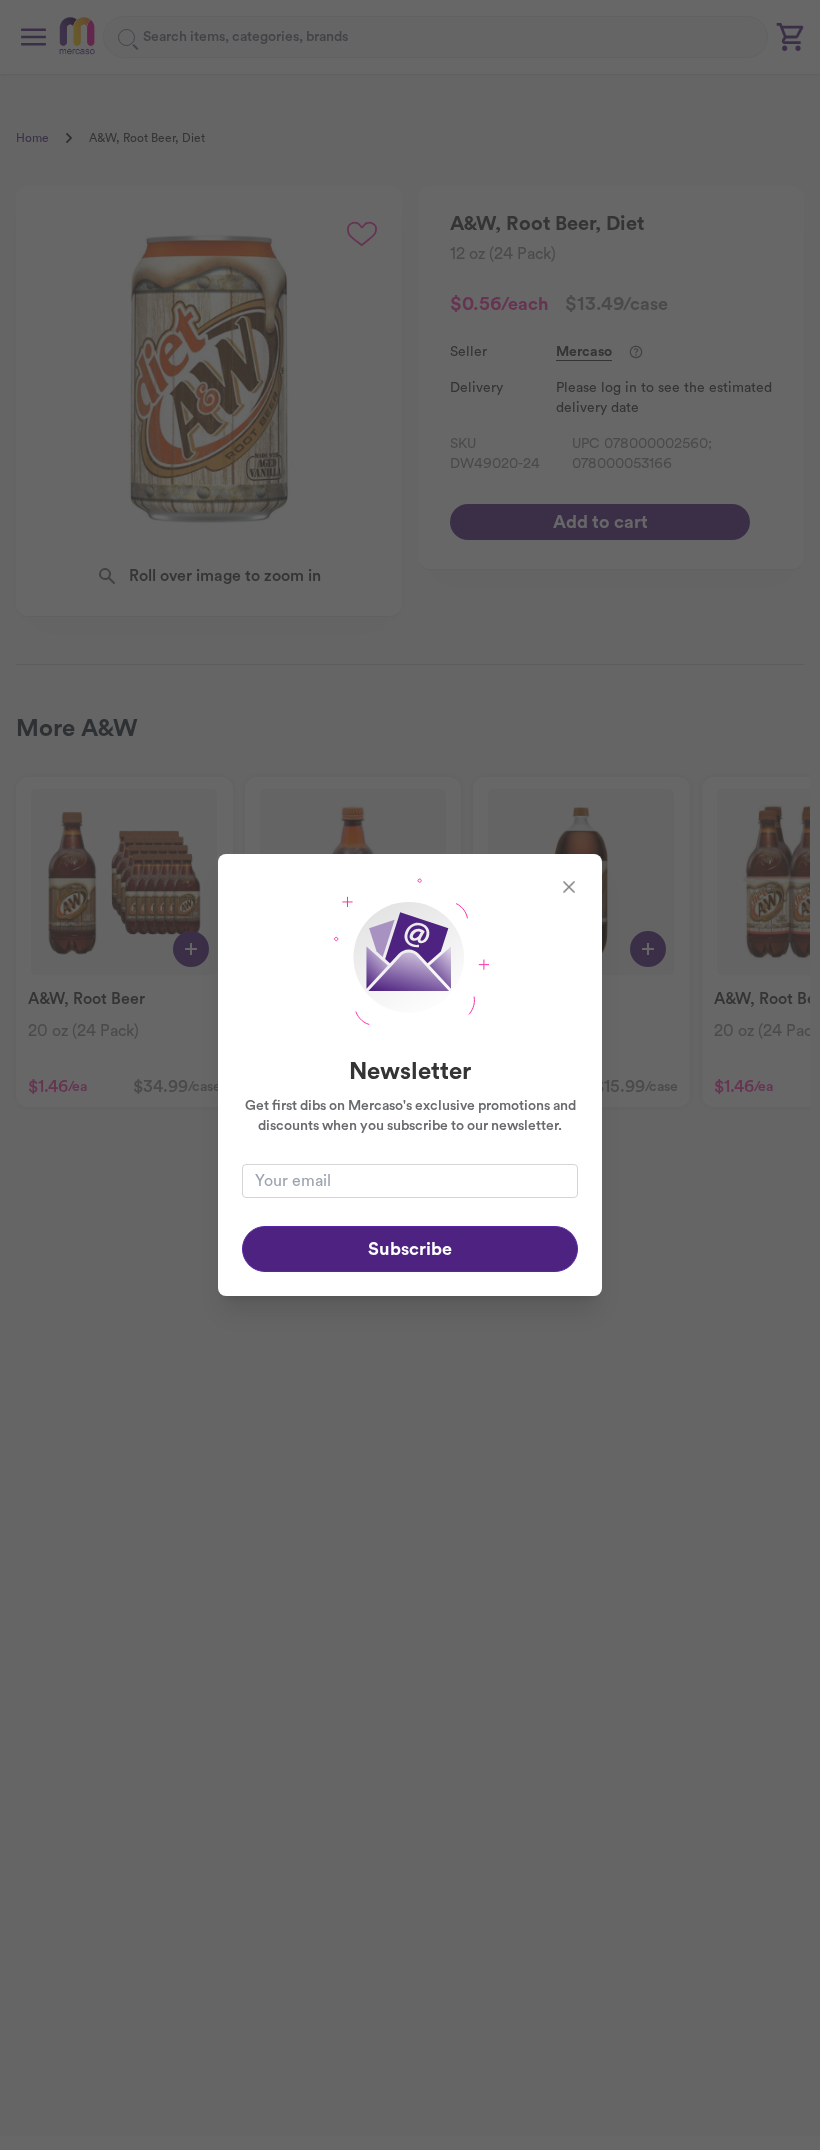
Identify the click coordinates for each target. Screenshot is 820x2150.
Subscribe (410, 1249)
